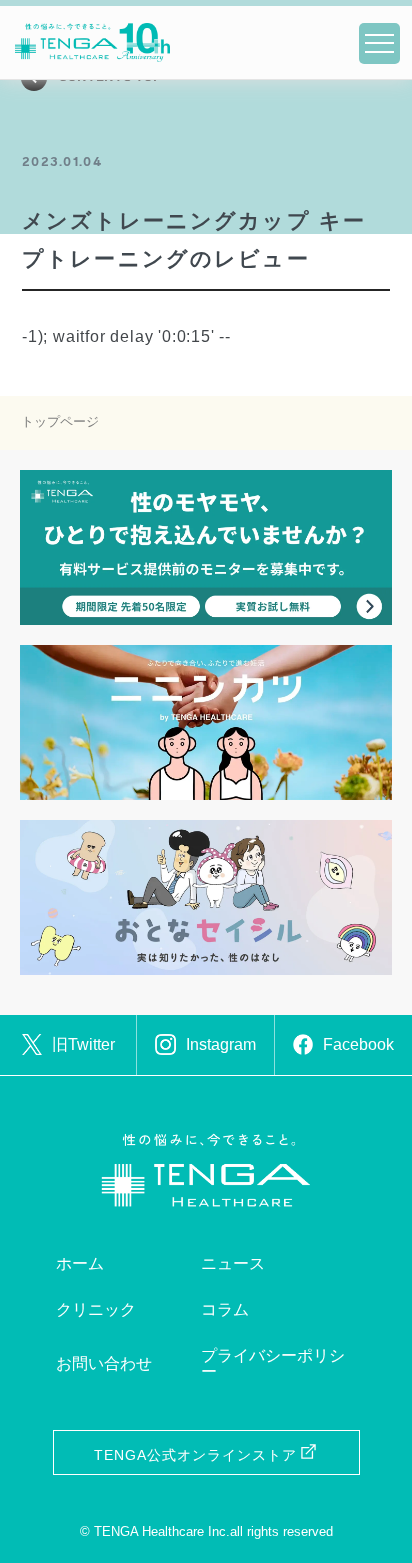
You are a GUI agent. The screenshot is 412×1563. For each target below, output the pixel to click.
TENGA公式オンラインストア (195, 1455)
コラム (225, 1309)
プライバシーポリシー (273, 1363)
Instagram (221, 1044)
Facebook (358, 1044)
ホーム (80, 1263)
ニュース (233, 1263)
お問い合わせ (104, 1363)
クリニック (96, 1309)
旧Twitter (83, 1044)
